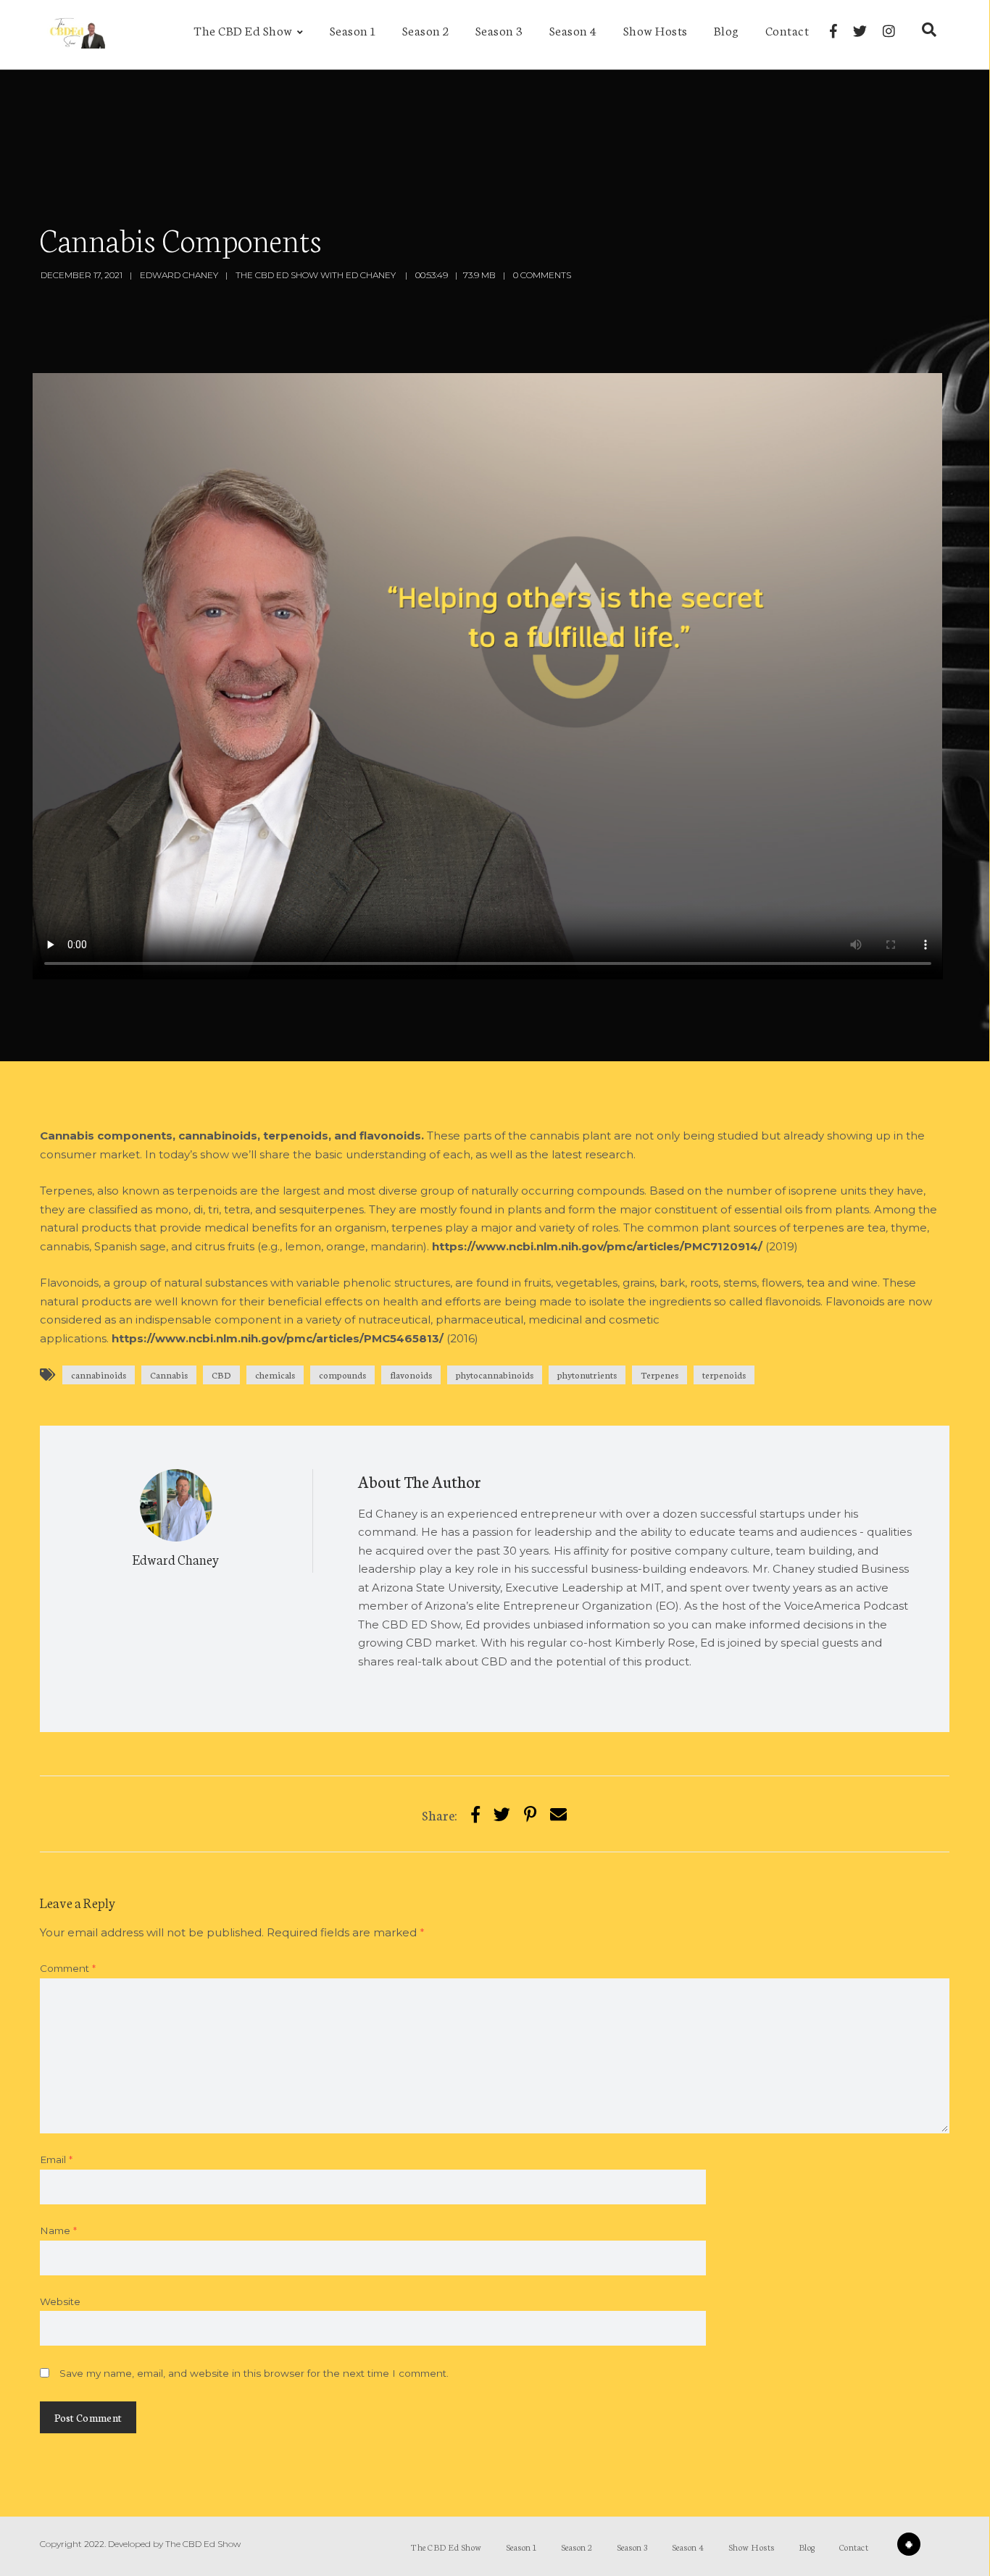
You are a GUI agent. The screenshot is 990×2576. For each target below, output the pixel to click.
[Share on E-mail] (558, 1814)
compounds (342, 1375)
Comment (68, 1968)
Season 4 (573, 30)
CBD (221, 1375)
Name (58, 2230)
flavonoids (411, 1375)
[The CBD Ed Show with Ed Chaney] (74, 35)
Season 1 (353, 30)
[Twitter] (860, 31)
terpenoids (724, 1375)
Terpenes (660, 1375)
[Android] (909, 2544)
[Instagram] (889, 31)
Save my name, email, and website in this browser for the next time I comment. (254, 2373)
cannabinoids (99, 1375)
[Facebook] (833, 31)
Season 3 (499, 30)
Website (60, 2301)
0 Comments (542, 275)
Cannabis (169, 1375)
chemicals (275, 1375)
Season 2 (426, 30)
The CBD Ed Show (243, 30)
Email (56, 2159)
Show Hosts (656, 30)
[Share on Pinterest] (530, 1814)
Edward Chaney (179, 275)
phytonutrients (587, 1375)
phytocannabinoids (495, 1375)
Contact (787, 30)
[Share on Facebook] (475, 1814)
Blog (727, 30)
